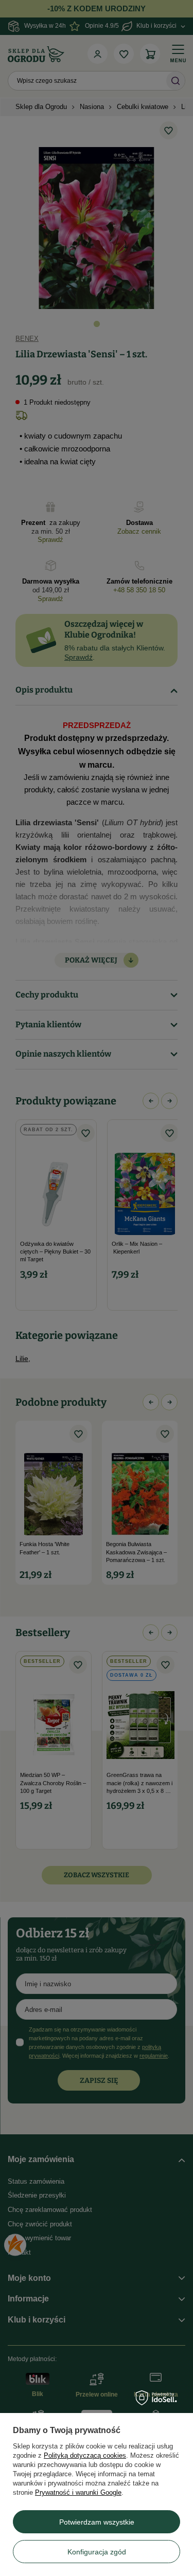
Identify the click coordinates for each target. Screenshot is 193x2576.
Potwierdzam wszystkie (97, 2522)
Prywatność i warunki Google (78, 2492)
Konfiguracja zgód (97, 2552)
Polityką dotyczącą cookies (85, 2455)
